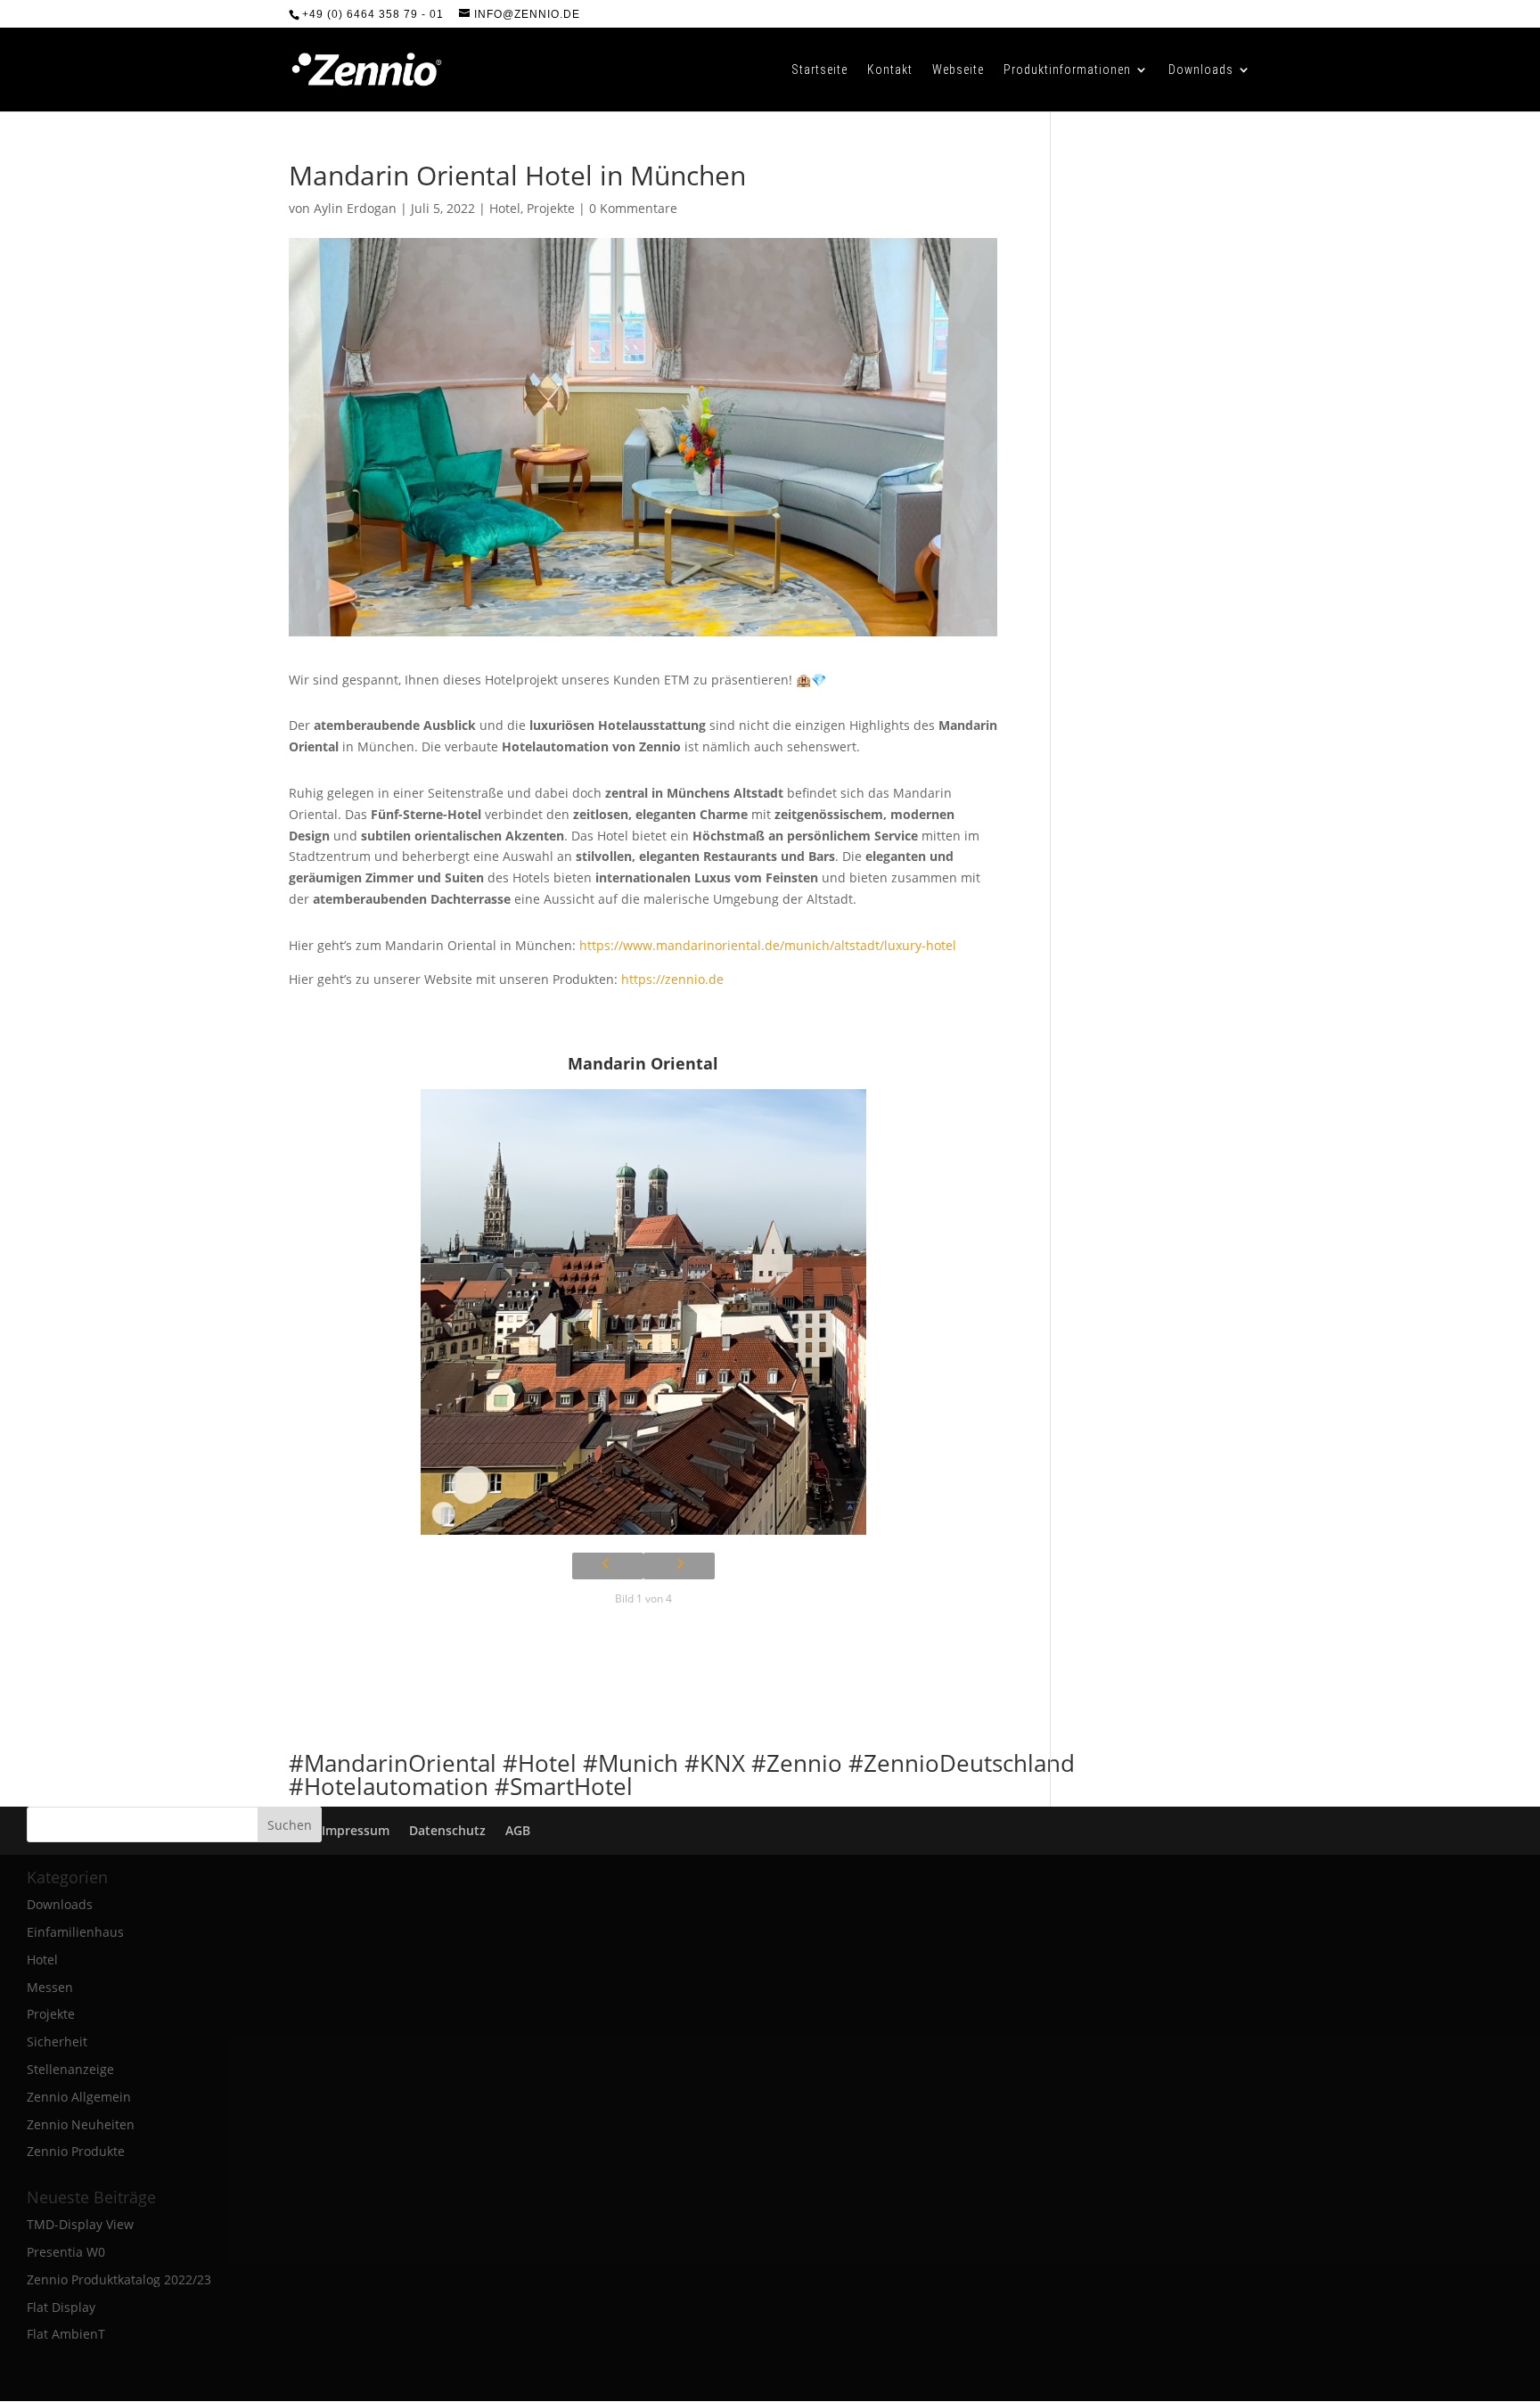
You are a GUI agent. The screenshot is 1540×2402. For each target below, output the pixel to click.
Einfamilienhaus (75, 1932)
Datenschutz (447, 1830)
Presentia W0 (66, 2252)
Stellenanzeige (70, 2069)
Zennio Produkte (76, 2151)
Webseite (958, 70)
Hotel (505, 208)
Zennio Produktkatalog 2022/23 (119, 2279)
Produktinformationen (1067, 70)
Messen (50, 1987)
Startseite (819, 70)
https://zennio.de (672, 979)
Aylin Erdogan (355, 208)
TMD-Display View (80, 2224)
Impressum (356, 1830)
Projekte (551, 208)
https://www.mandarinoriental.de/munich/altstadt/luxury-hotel (768, 945)
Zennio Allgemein (79, 2097)
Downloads (1201, 70)
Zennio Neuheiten (81, 2124)
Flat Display (61, 2307)
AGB (518, 1830)
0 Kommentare (633, 208)
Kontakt (890, 70)
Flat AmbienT (66, 2334)
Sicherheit (57, 2041)
